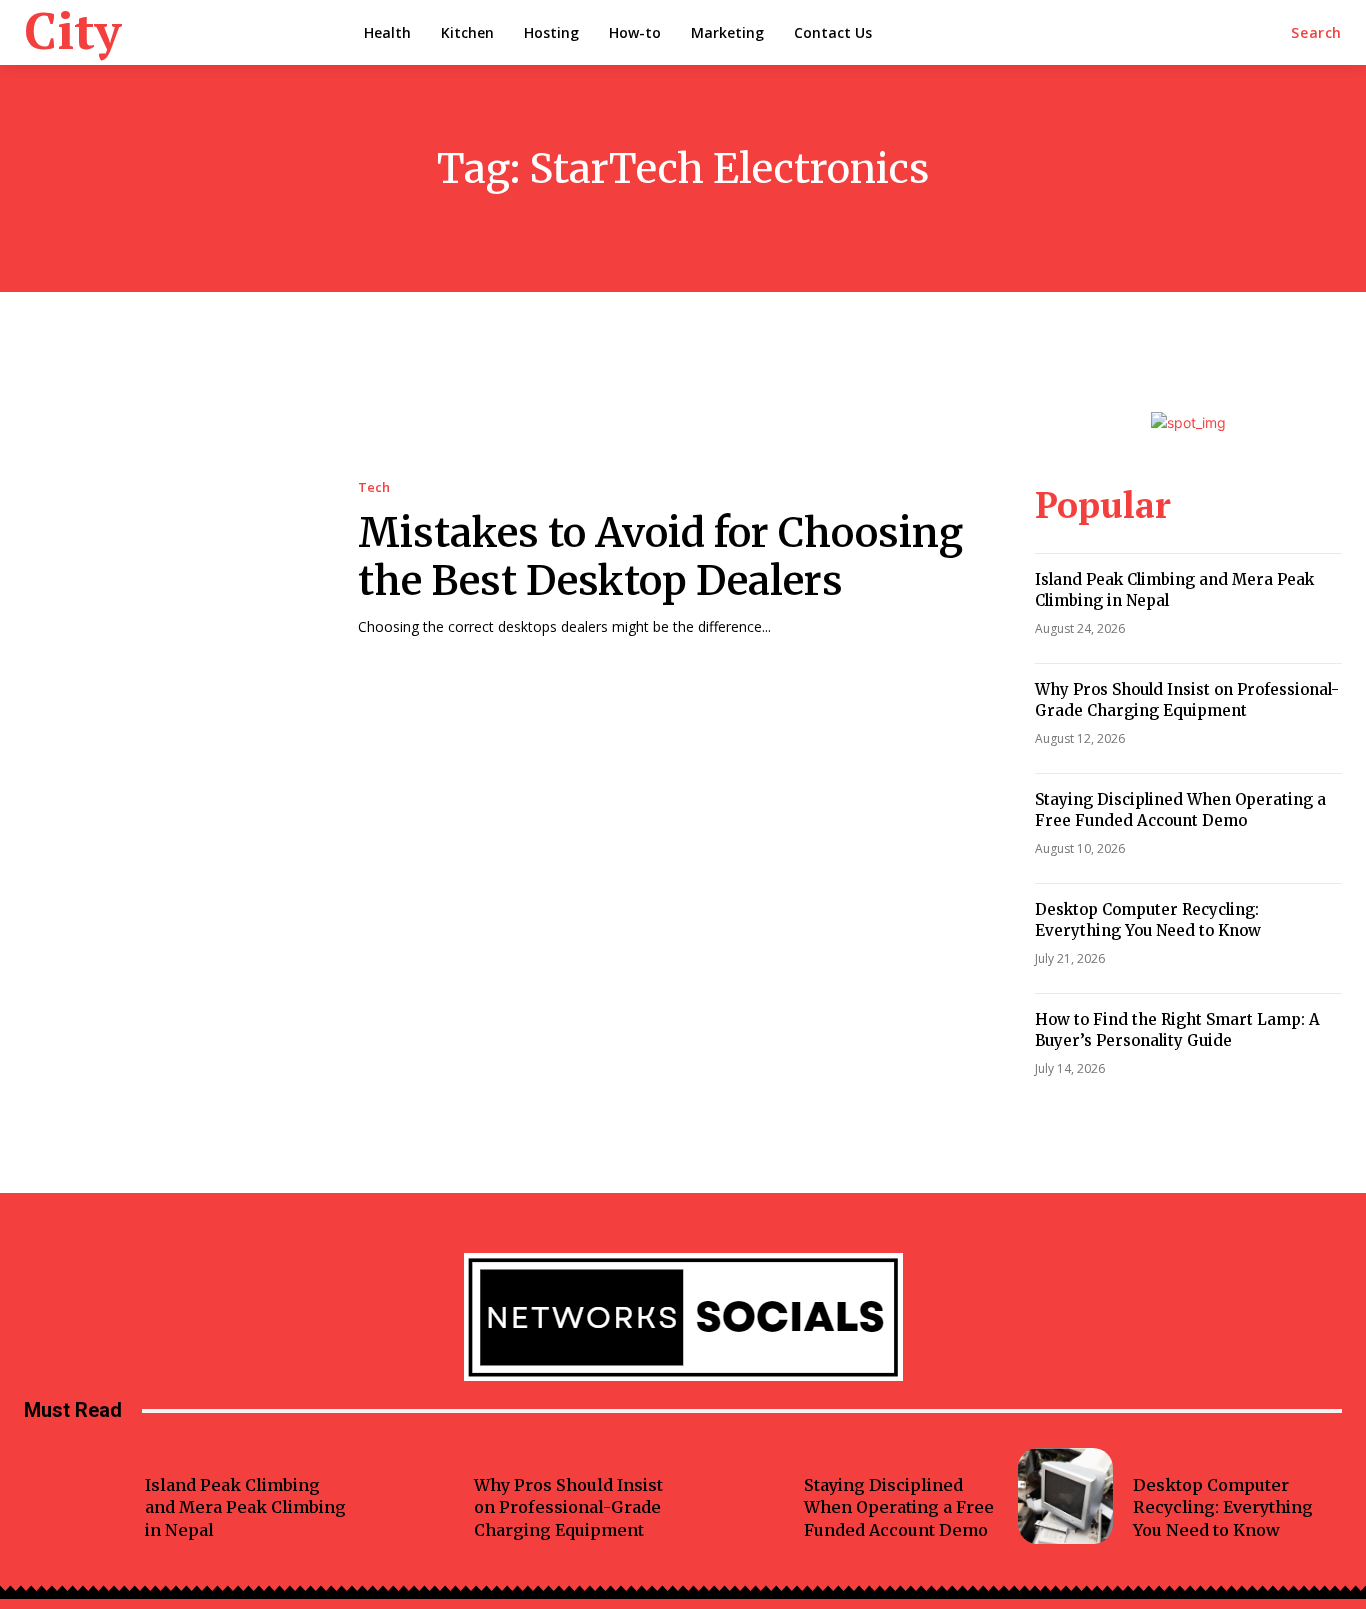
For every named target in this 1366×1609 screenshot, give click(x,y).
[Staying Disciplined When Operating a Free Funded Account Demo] (736, 1496)
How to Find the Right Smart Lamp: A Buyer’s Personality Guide (1177, 1030)
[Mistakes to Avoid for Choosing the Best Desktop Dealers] (171, 559)
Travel (166, 1457)
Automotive (511, 1457)
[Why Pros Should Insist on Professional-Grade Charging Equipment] (407, 1496)
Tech (374, 487)
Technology (842, 1457)
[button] (1316, 33)
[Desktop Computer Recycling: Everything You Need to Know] (1066, 1496)
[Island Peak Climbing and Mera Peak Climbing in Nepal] (77, 1496)
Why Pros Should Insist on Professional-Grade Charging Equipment (1187, 700)
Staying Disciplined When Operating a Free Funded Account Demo (1180, 810)
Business (1160, 1457)
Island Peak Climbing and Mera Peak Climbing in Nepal (245, 1507)
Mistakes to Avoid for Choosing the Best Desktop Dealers (660, 557)
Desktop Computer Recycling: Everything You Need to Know (1148, 920)
